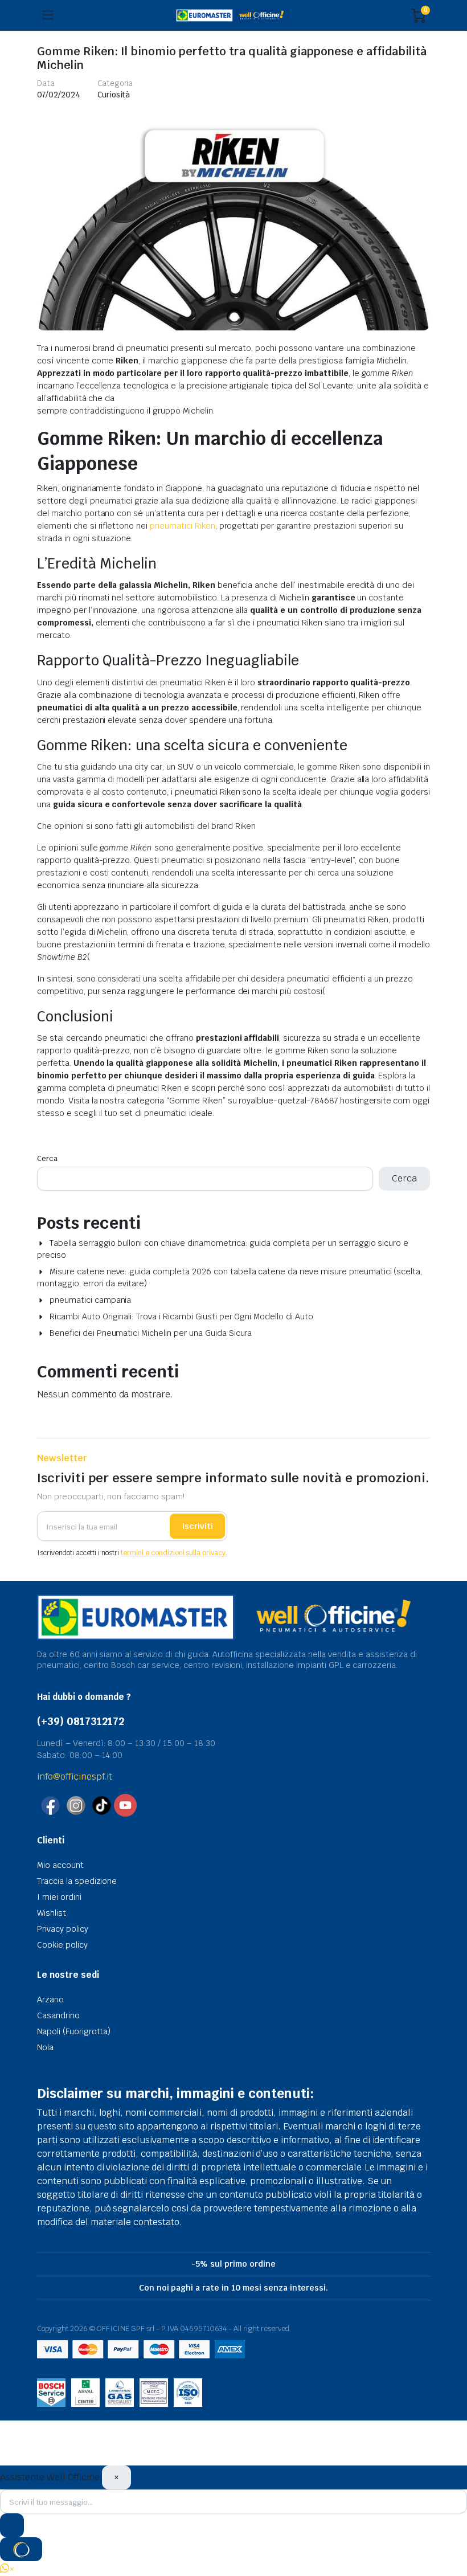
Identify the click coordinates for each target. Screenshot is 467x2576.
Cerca (47, 1158)
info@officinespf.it (75, 1776)
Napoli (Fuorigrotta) (74, 2031)
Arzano (50, 2000)
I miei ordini (59, 1897)
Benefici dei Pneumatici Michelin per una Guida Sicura (151, 1333)
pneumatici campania (90, 1300)
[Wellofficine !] (233, 16)
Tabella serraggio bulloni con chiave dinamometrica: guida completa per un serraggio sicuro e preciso (223, 1249)
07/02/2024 (59, 95)
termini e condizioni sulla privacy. (174, 1553)
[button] (7, 2569)
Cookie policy (62, 1945)
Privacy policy (63, 1929)
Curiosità (114, 95)
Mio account (60, 1865)
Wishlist (52, 1913)
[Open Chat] (21, 2549)
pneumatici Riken (183, 526)
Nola (45, 2047)
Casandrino (58, 2015)
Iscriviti (197, 1526)
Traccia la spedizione (77, 1881)
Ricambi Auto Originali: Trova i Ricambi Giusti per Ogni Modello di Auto (181, 1316)
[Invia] (12, 2525)
